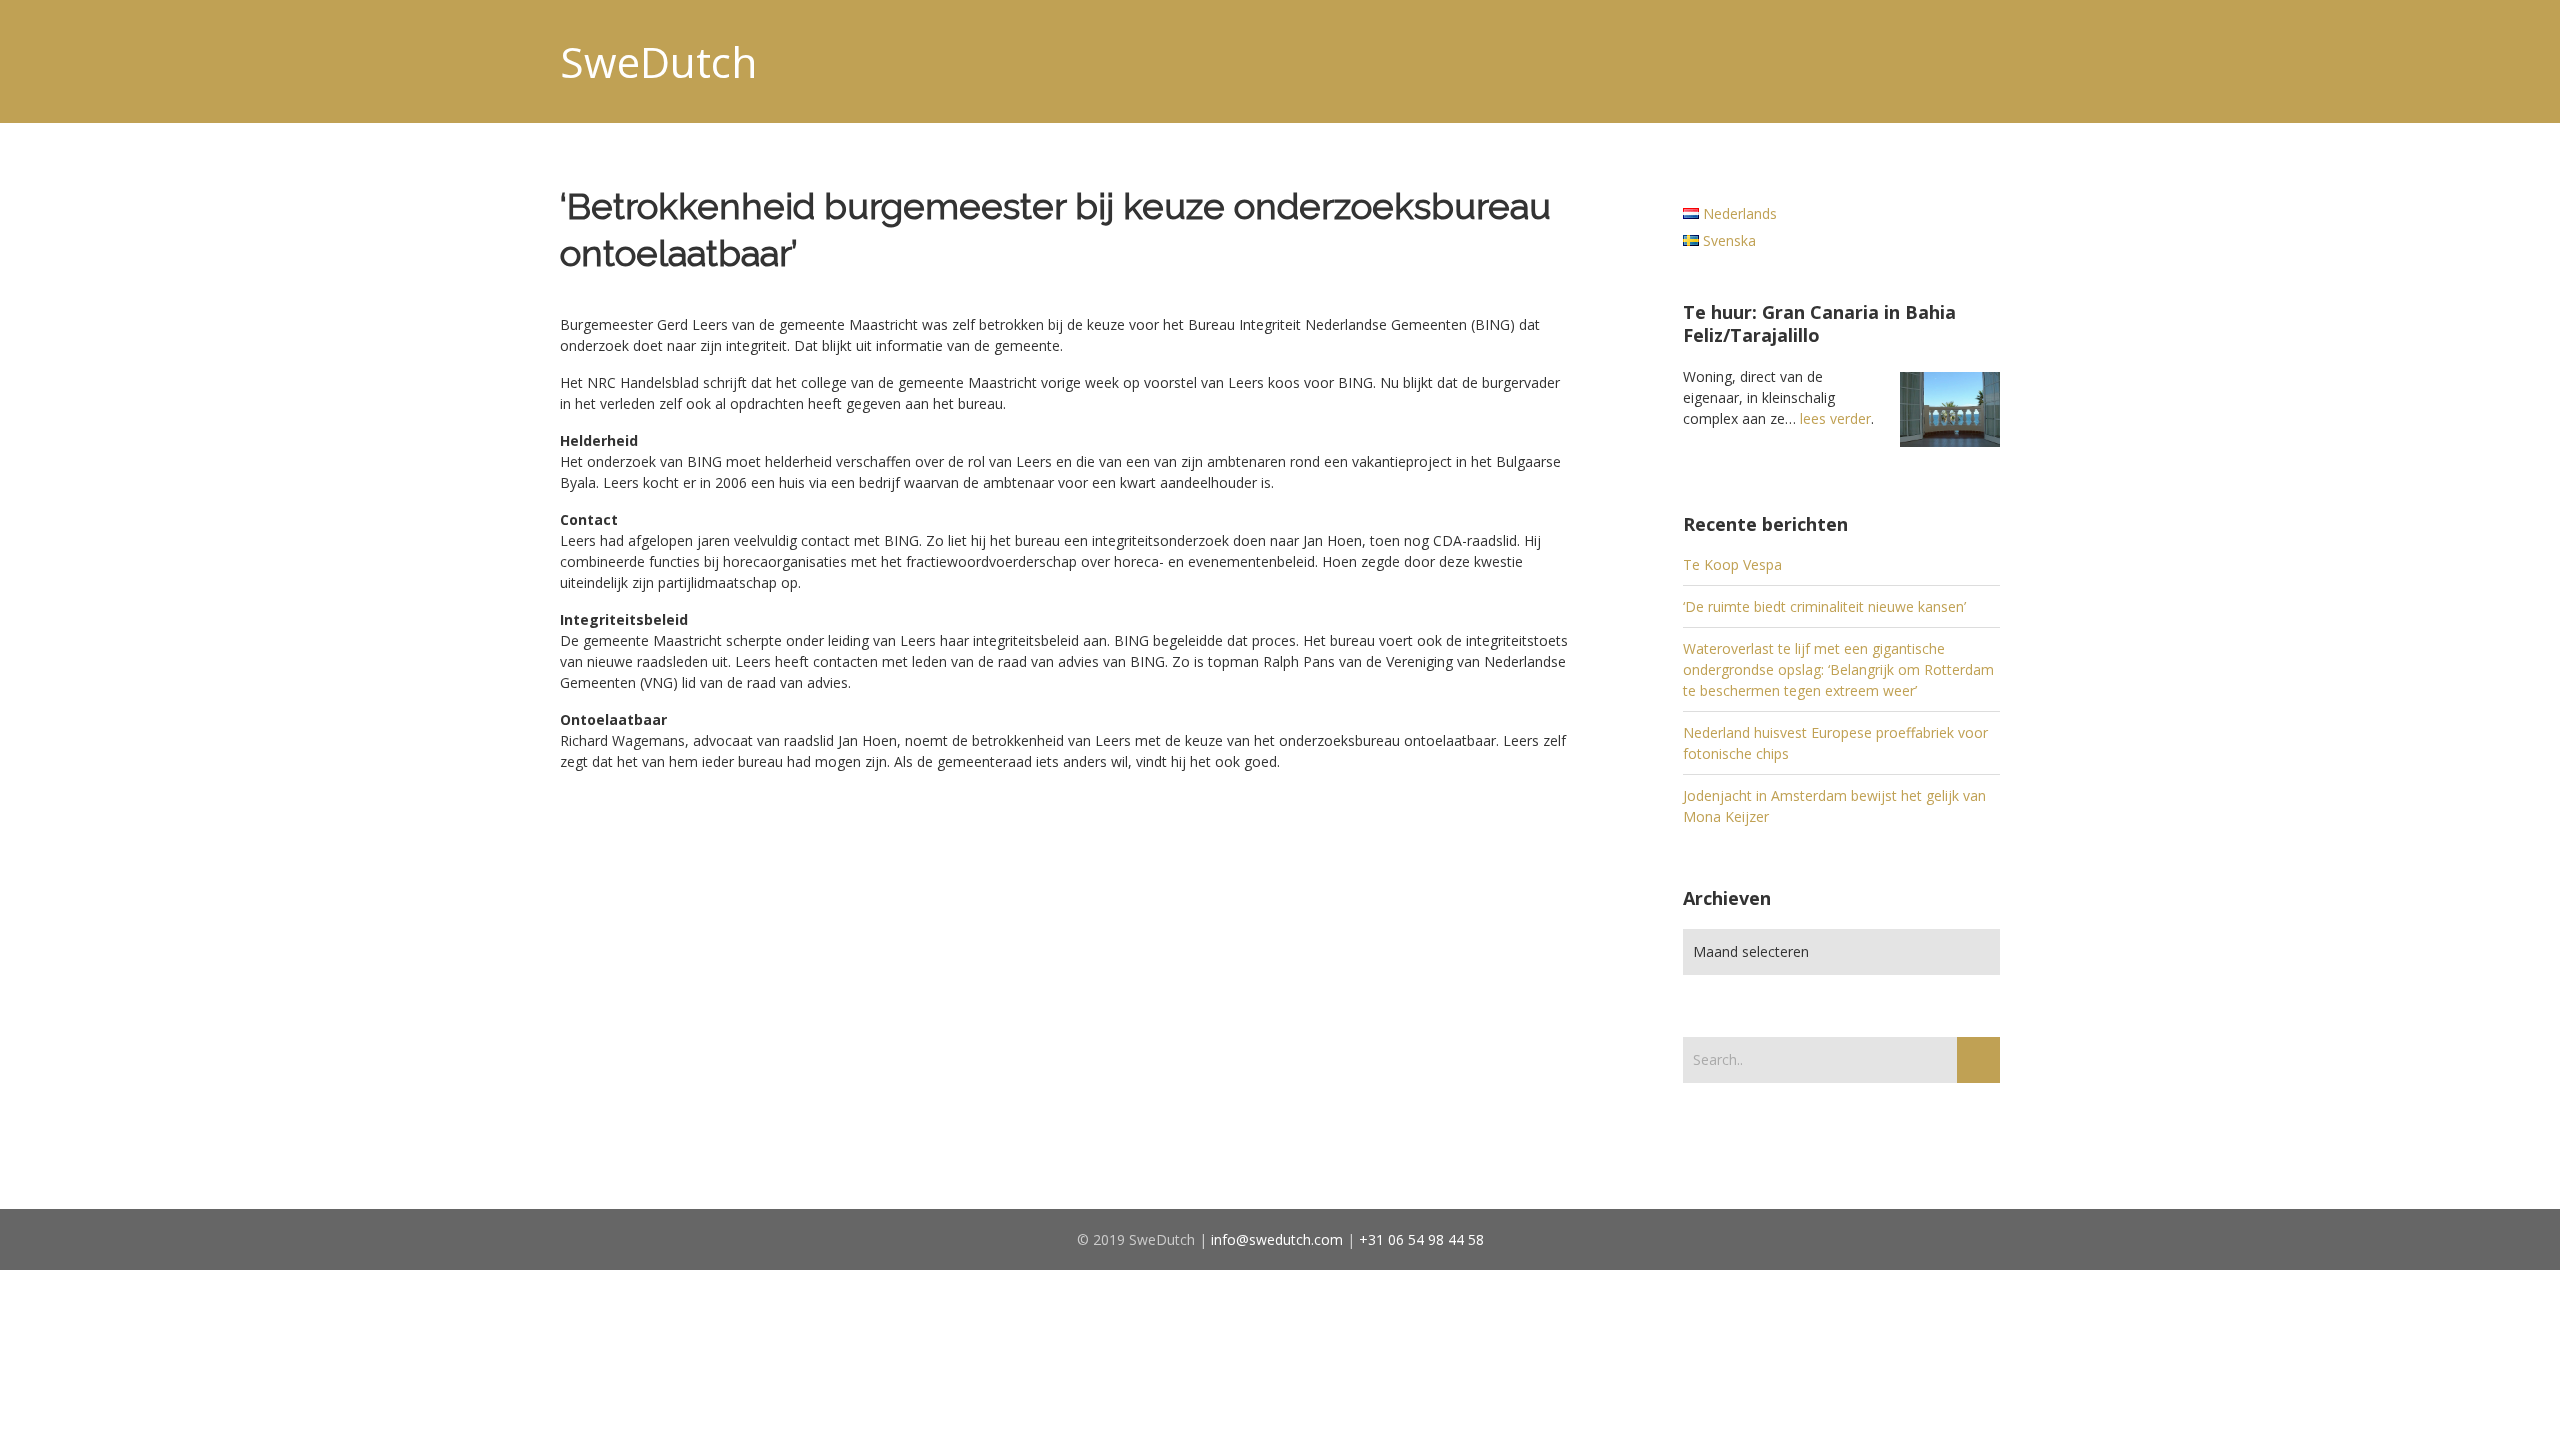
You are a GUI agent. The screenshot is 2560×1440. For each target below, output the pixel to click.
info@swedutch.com (1277, 1239)
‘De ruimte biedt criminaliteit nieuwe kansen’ (1824, 606)
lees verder (1835, 418)
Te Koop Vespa (1732, 564)
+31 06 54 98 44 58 (1421, 1239)
